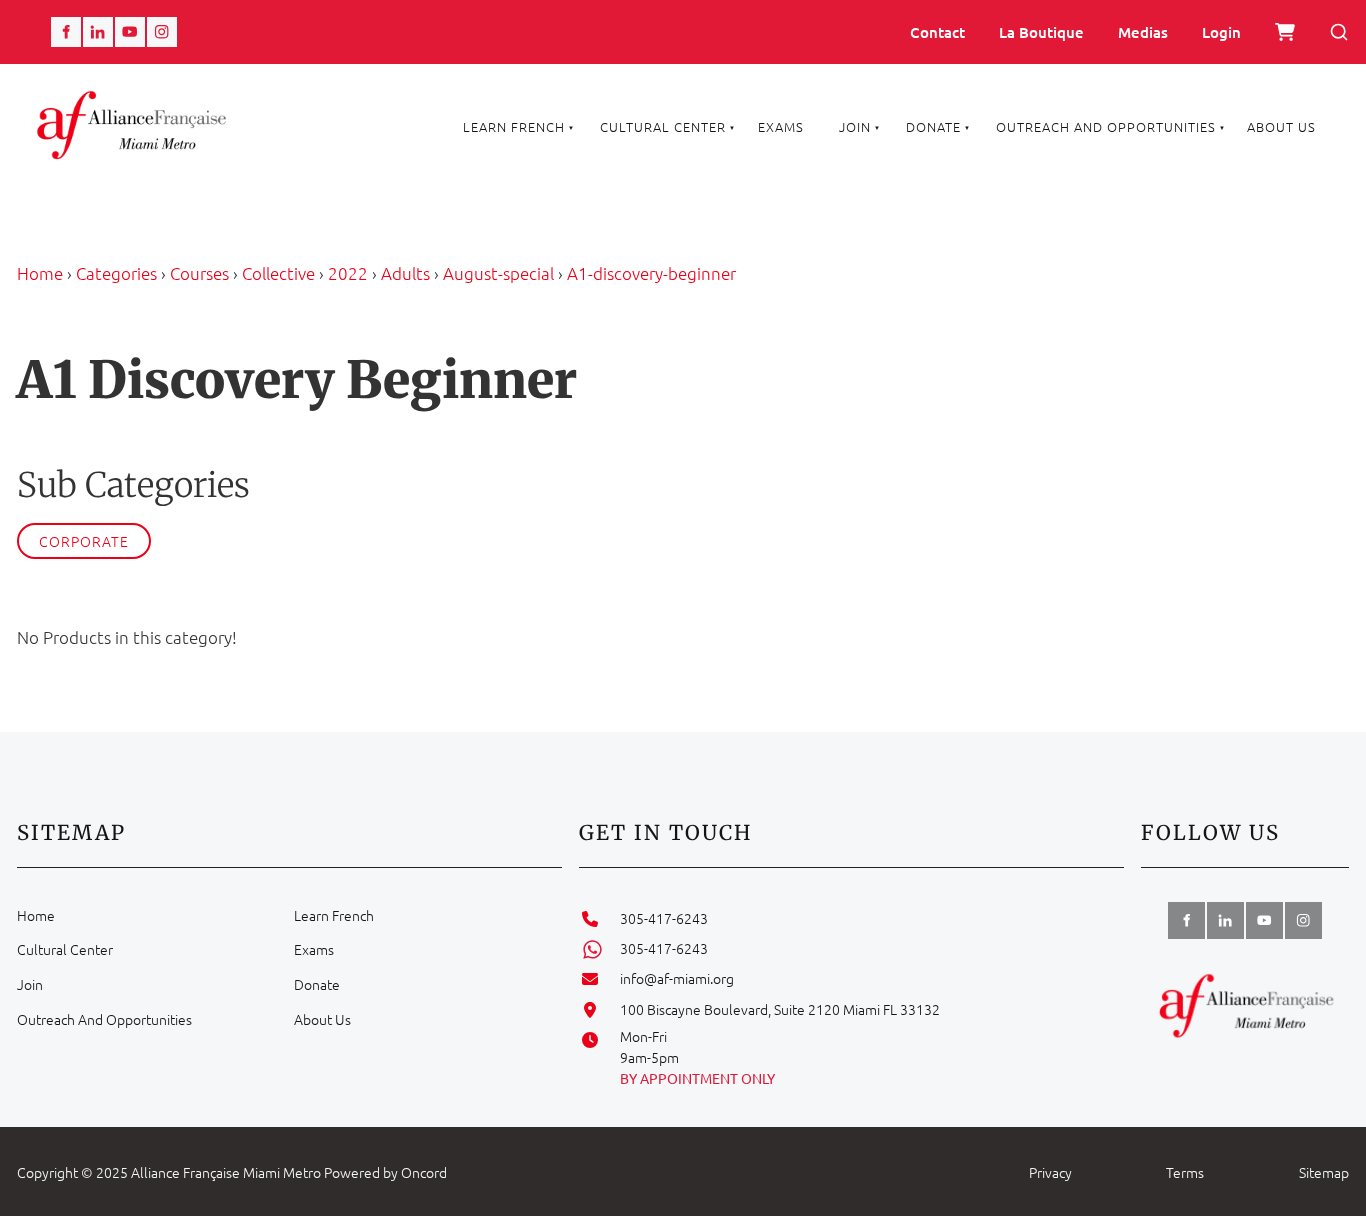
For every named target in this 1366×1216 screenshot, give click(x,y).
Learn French (514, 126)
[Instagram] (162, 32)
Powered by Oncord (385, 1172)
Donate (933, 126)
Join (855, 126)
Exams (781, 126)
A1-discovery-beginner (651, 273)
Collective (278, 273)
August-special (498, 273)
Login (1221, 32)
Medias (1143, 32)
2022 (348, 273)
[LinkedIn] (98, 32)
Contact (937, 32)
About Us (1281, 126)
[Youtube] (130, 32)
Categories (116, 273)
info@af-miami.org (677, 978)
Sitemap (1324, 1172)
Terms (1185, 1172)
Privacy (1050, 1172)
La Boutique (1041, 32)
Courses (199, 273)
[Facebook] (66, 32)
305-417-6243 (664, 918)
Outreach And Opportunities (1106, 126)
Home (40, 273)
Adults (405, 273)
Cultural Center (663, 126)
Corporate (84, 541)
